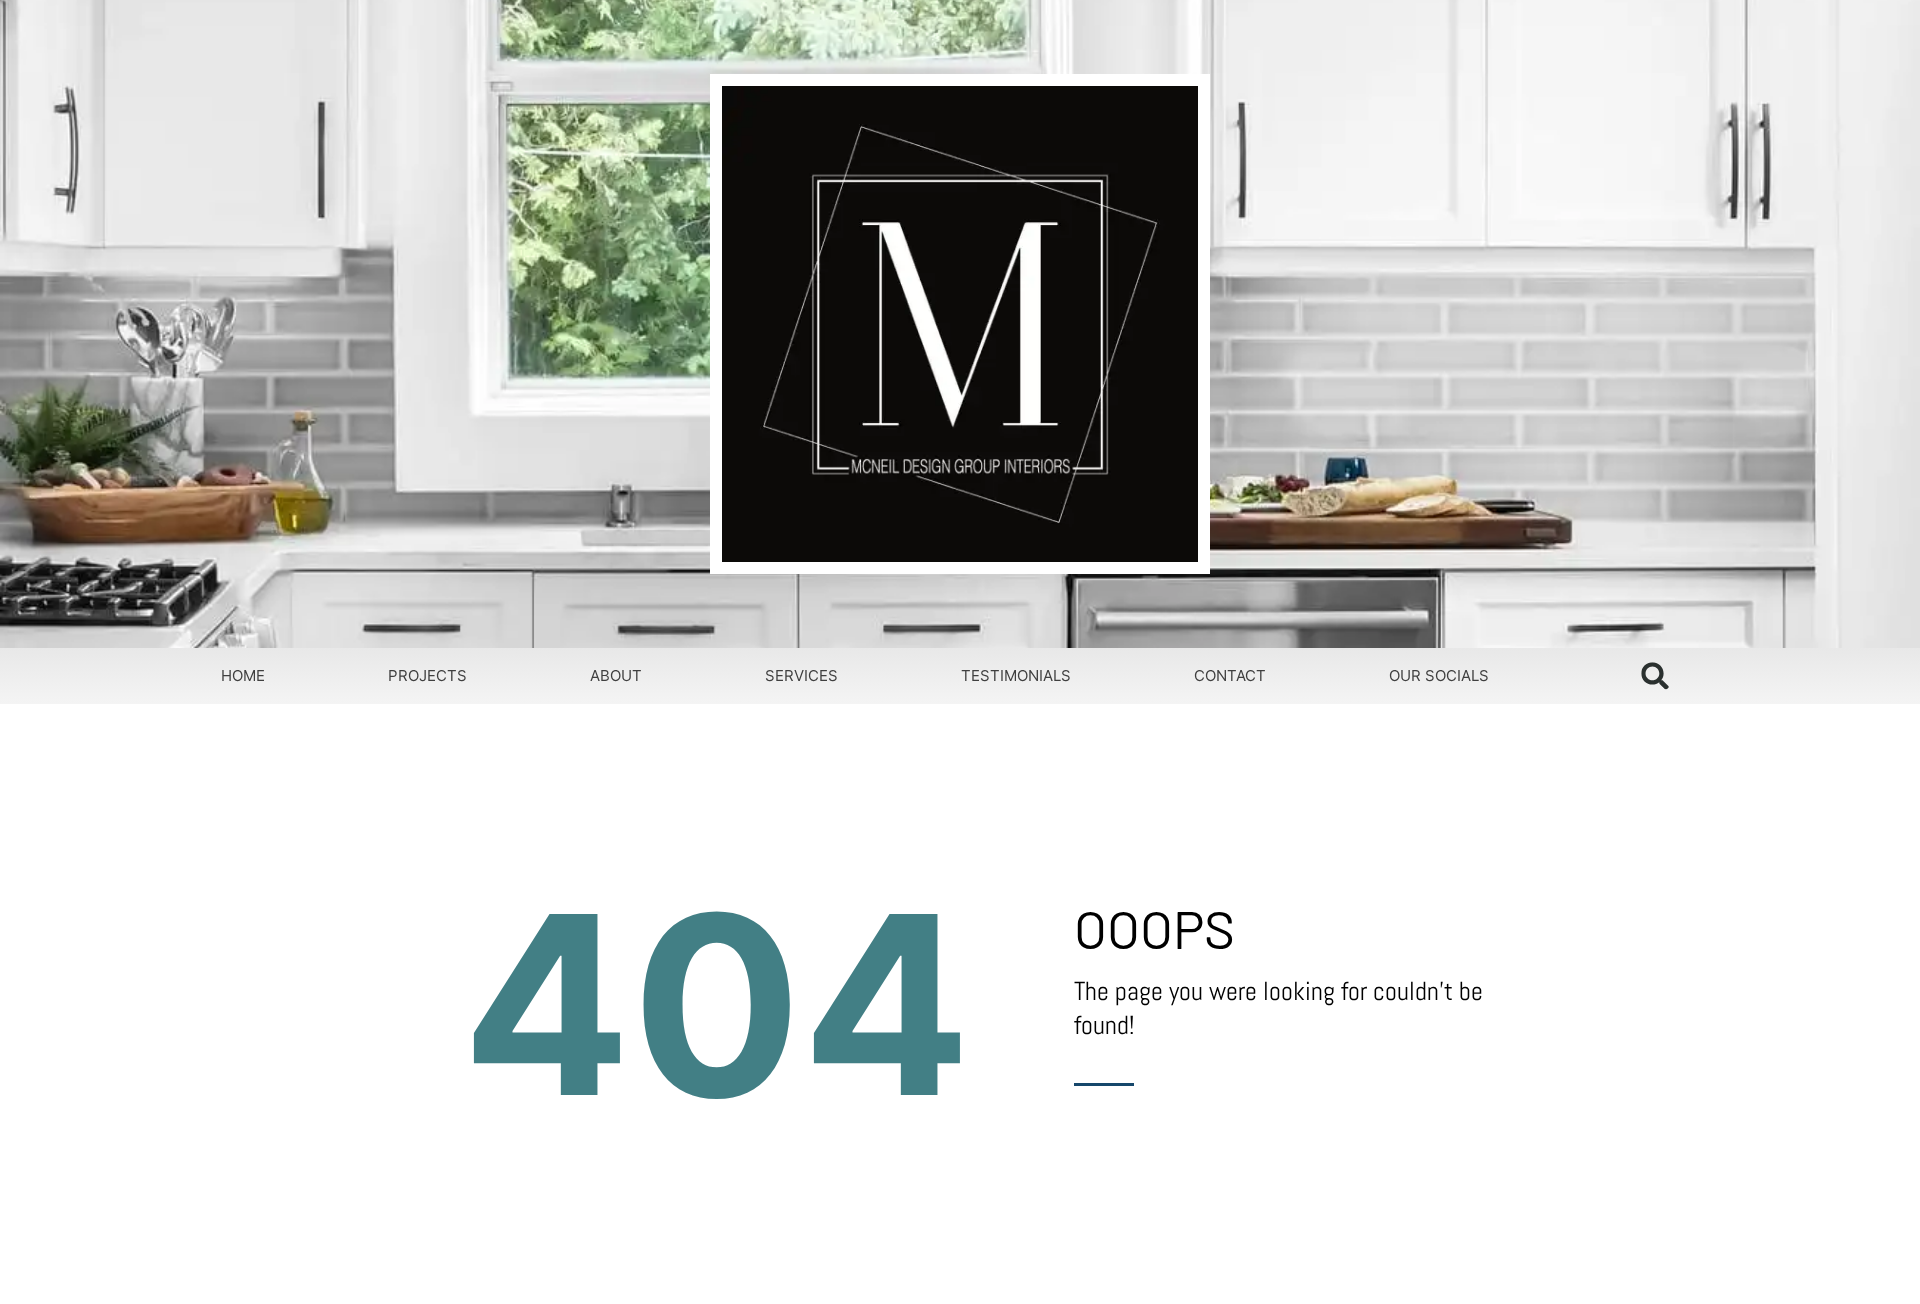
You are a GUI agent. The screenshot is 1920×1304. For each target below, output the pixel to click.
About (616, 675)
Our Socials (1439, 675)
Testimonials (1016, 675)
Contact (1230, 675)
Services (801, 675)
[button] (1655, 675)
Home (243, 675)
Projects (427, 675)
